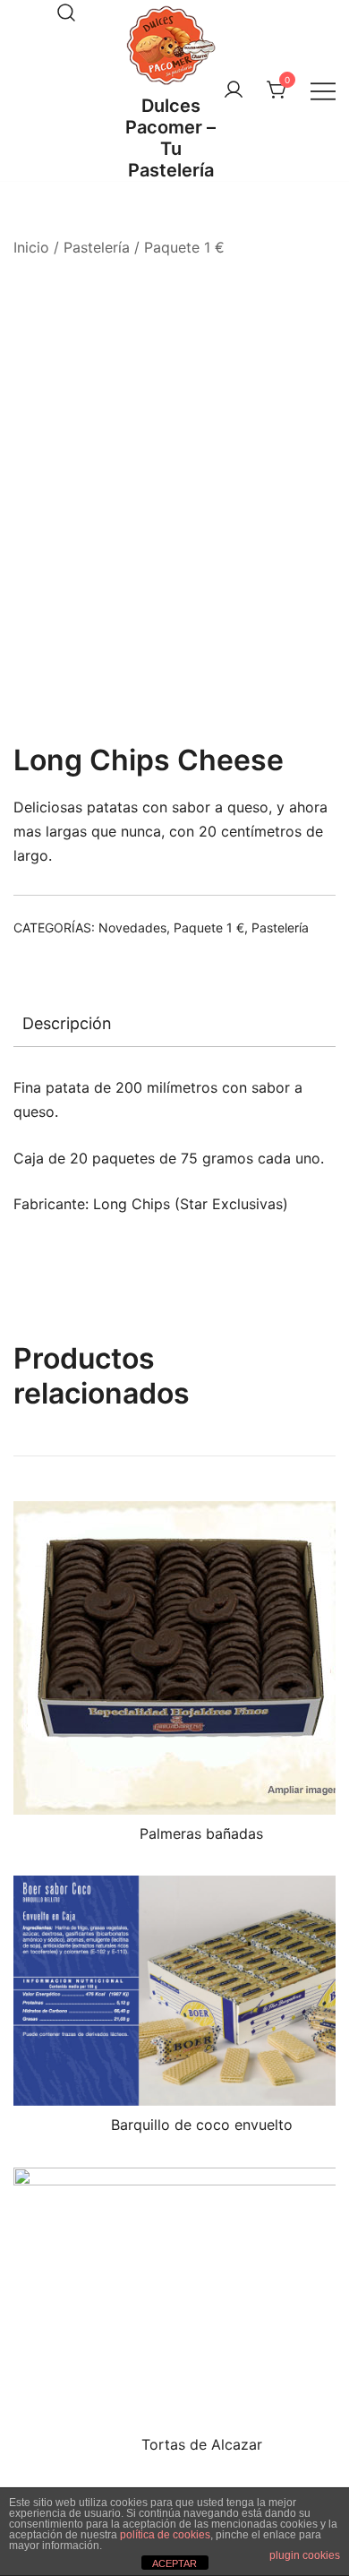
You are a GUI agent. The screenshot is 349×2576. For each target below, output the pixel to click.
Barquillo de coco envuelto (202, 2125)
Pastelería (97, 247)
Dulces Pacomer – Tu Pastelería (170, 138)
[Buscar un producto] (66, 13)
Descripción (67, 1023)
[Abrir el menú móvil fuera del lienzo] (323, 91)
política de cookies (165, 2535)
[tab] (174, 1024)
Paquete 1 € (184, 247)
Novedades (132, 927)
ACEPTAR (174, 2563)
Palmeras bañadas (201, 1833)
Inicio (31, 247)
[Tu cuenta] (234, 90)
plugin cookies (305, 2555)
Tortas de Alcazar (202, 2444)
